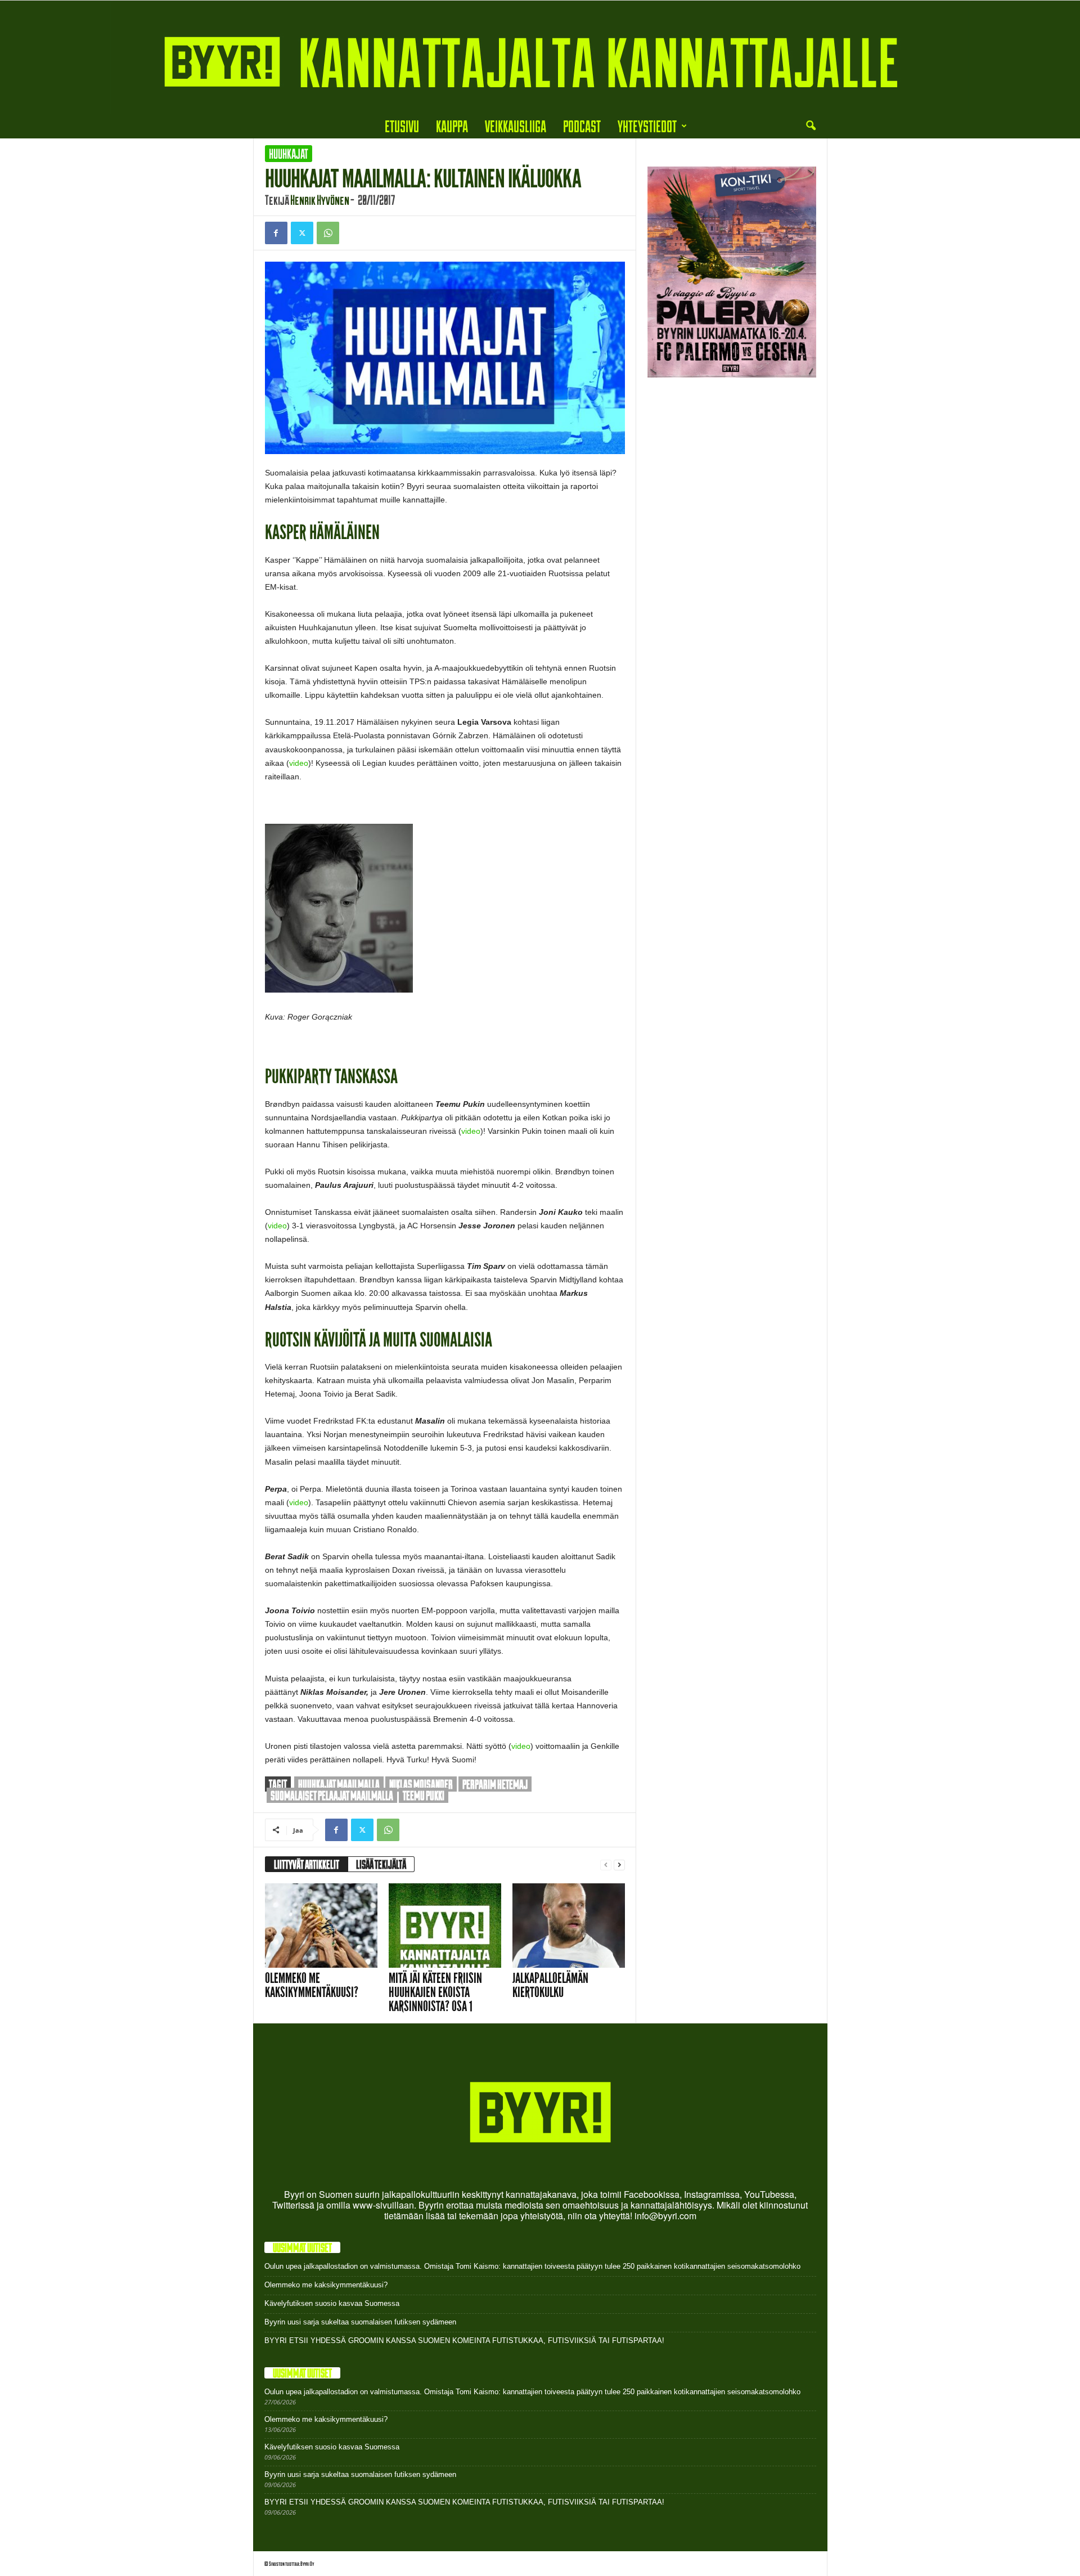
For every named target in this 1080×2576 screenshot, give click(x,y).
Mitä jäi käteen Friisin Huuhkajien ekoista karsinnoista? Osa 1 (435, 1992)
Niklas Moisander (421, 1784)
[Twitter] (302, 233)
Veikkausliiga (516, 126)
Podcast (582, 126)
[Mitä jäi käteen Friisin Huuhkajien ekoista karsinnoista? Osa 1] (445, 1926)
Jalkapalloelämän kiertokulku (550, 1985)
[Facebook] (276, 233)
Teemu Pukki (424, 1795)
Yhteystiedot (647, 126)
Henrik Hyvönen (320, 200)
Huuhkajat (289, 154)
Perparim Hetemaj (495, 1784)
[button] (811, 126)
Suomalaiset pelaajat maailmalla (332, 1795)
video (299, 763)
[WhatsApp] (328, 233)
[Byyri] (540, 57)
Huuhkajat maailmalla (339, 1784)
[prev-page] (606, 1864)
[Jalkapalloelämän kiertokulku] (569, 1926)
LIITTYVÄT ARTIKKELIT (307, 1864)
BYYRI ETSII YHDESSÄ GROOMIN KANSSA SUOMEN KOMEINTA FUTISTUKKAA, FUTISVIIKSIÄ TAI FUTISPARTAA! (464, 2341)
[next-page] (619, 1864)
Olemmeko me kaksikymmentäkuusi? (312, 1985)
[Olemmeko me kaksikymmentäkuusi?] (321, 1926)
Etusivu (402, 126)
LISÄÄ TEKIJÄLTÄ (381, 1864)
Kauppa (452, 126)
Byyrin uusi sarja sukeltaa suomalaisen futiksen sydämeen (360, 2322)
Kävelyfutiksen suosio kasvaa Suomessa (332, 2303)
